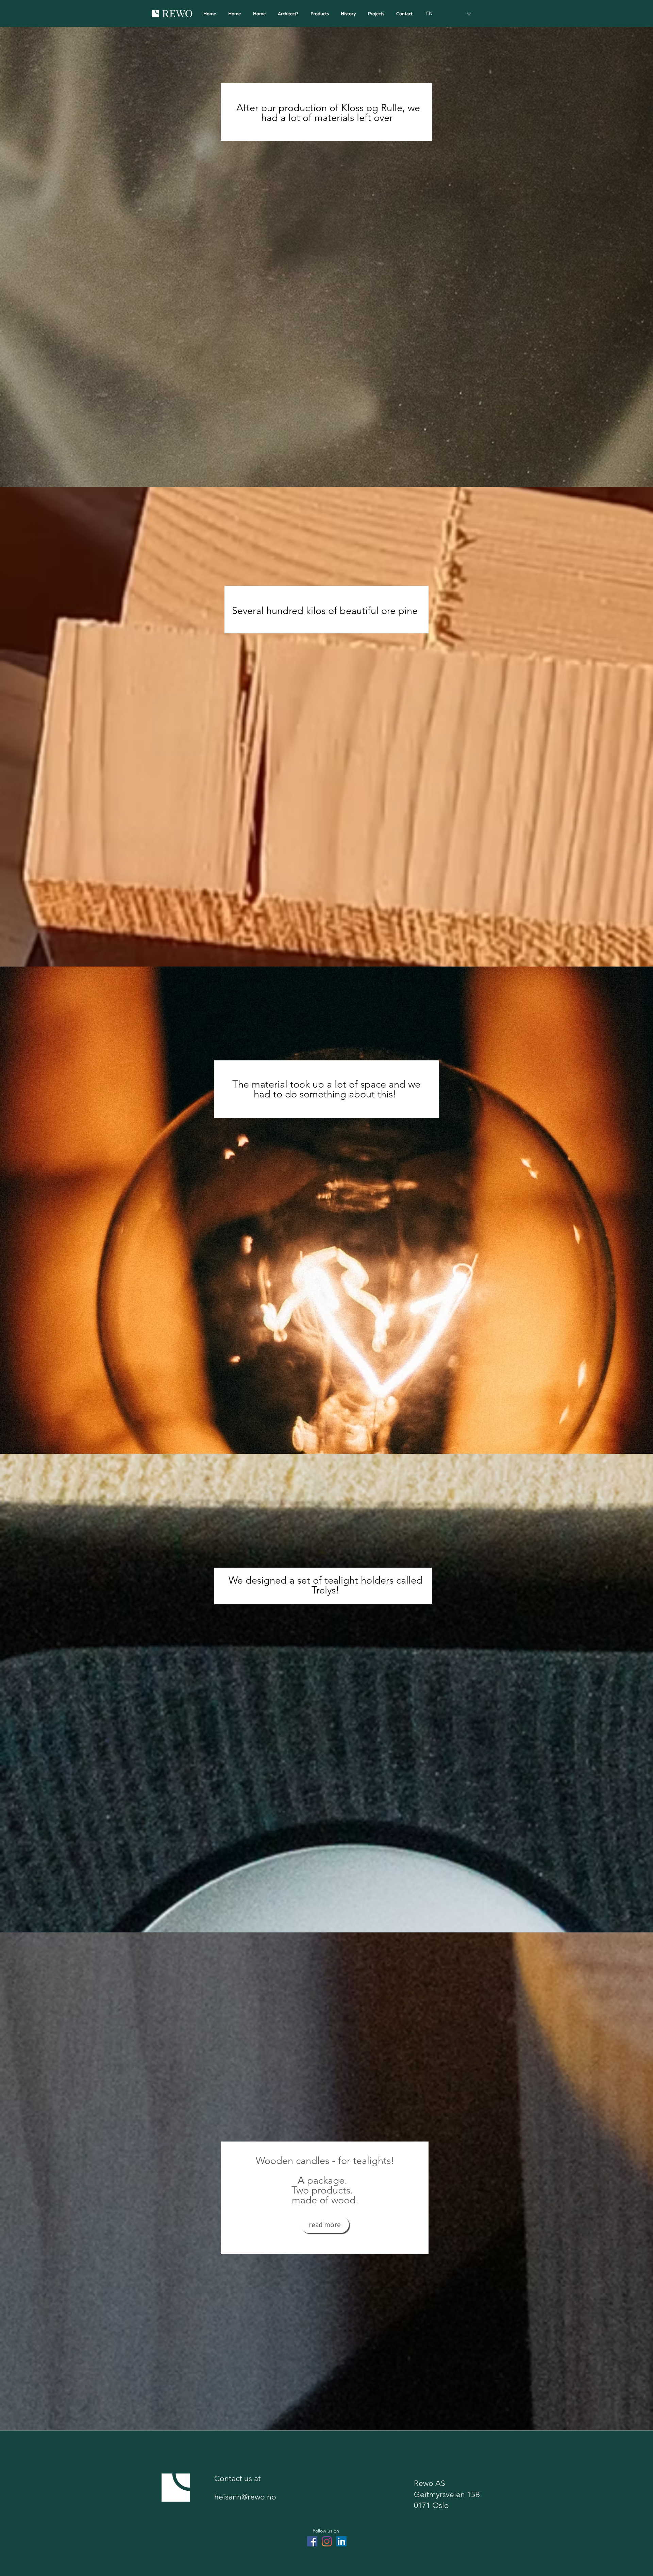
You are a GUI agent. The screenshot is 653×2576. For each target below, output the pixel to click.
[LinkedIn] (341, 2541)
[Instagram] (327, 2541)
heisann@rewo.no (245, 2497)
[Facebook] (312, 2541)
